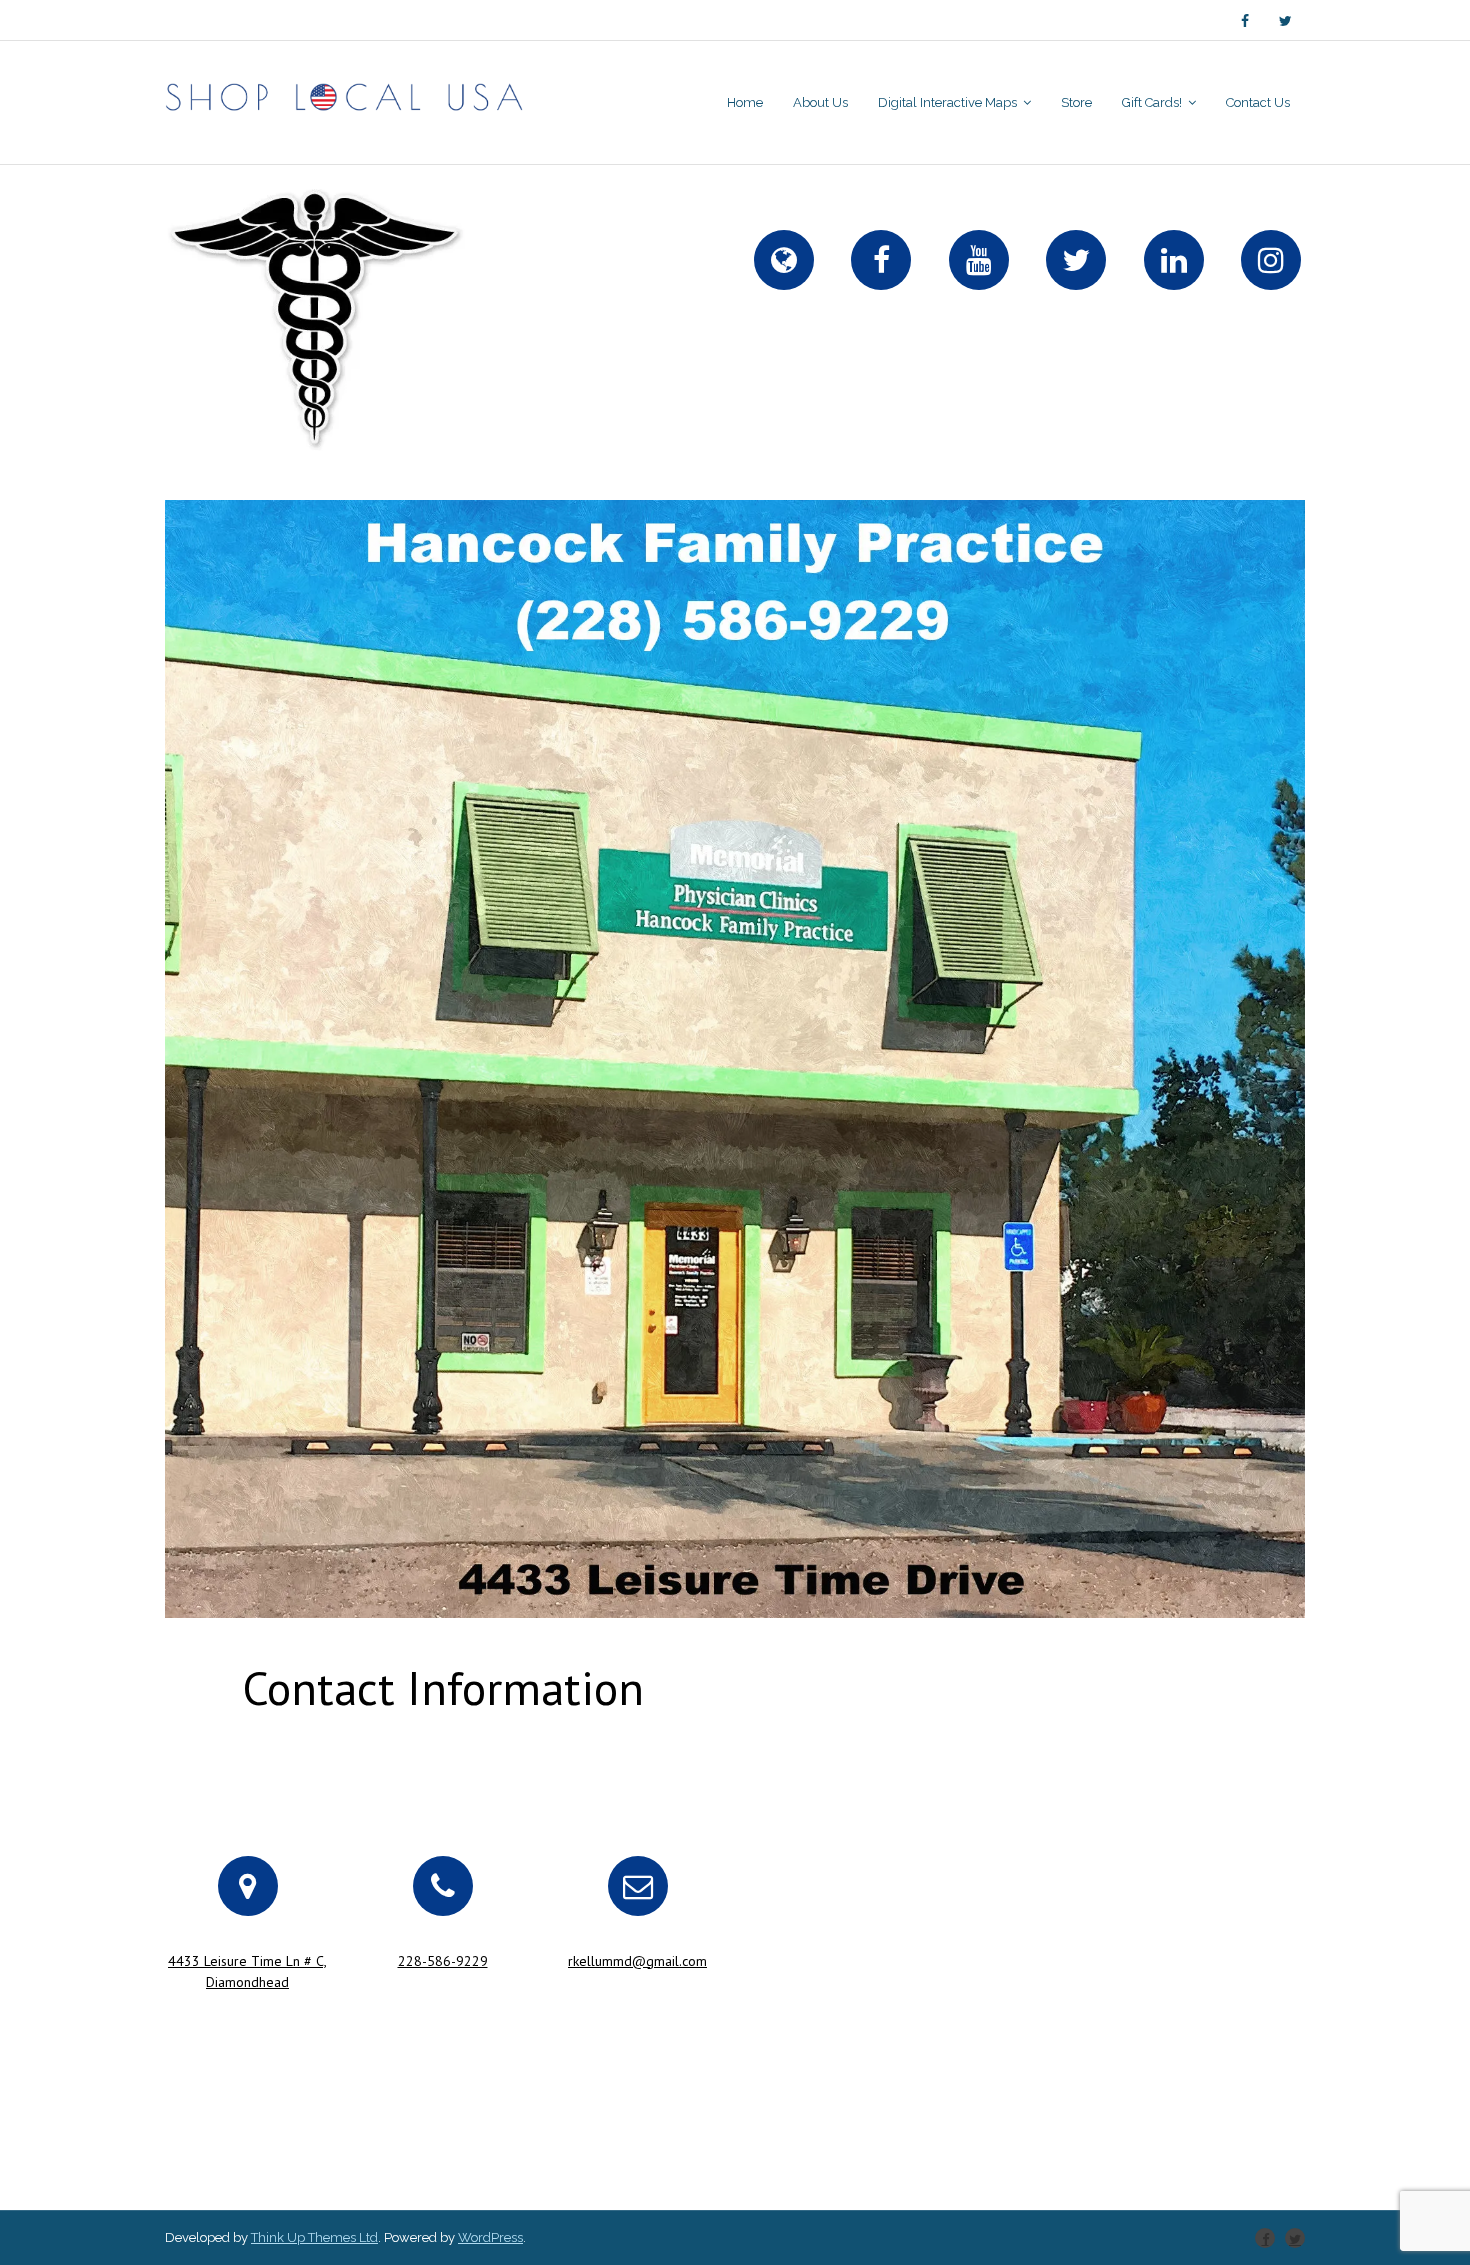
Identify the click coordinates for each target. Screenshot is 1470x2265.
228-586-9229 (443, 1961)
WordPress (490, 2237)
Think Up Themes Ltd (314, 2237)
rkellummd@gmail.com (637, 1961)
